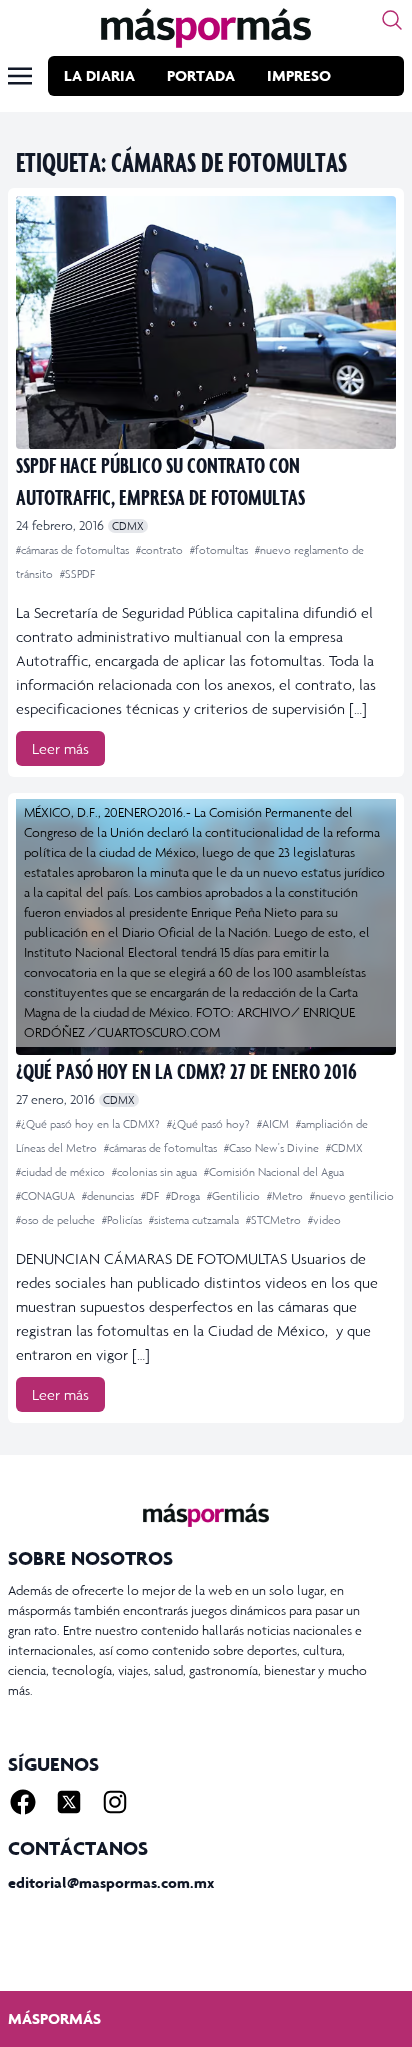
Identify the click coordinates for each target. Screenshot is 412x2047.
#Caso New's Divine (273, 1148)
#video (324, 1220)
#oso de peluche (57, 1220)
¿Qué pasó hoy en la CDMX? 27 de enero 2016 (186, 1070)
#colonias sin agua (156, 1172)
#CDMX (344, 1148)
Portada (201, 75)
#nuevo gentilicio (352, 1196)
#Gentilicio (235, 1196)
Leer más (60, 748)
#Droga (184, 1196)
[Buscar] (392, 20)
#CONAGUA (47, 1196)
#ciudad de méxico (62, 1172)
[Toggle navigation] (20, 76)
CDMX (128, 526)
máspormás (54, 2018)
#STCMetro (275, 1220)
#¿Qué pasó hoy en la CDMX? (89, 1124)
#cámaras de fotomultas (74, 550)
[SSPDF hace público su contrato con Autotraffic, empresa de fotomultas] (206, 322)
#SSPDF (77, 574)
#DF (151, 1196)
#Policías (123, 1220)
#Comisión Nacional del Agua (274, 1172)
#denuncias (109, 1196)
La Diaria (99, 75)
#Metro (286, 1196)
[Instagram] (115, 1802)
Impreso (299, 75)
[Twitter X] (69, 1802)
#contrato (161, 550)
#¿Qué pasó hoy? (210, 1124)
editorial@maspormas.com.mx (111, 1882)
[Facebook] (23, 1802)
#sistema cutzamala (195, 1220)
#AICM (274, 1124)
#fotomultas (220, 550)
